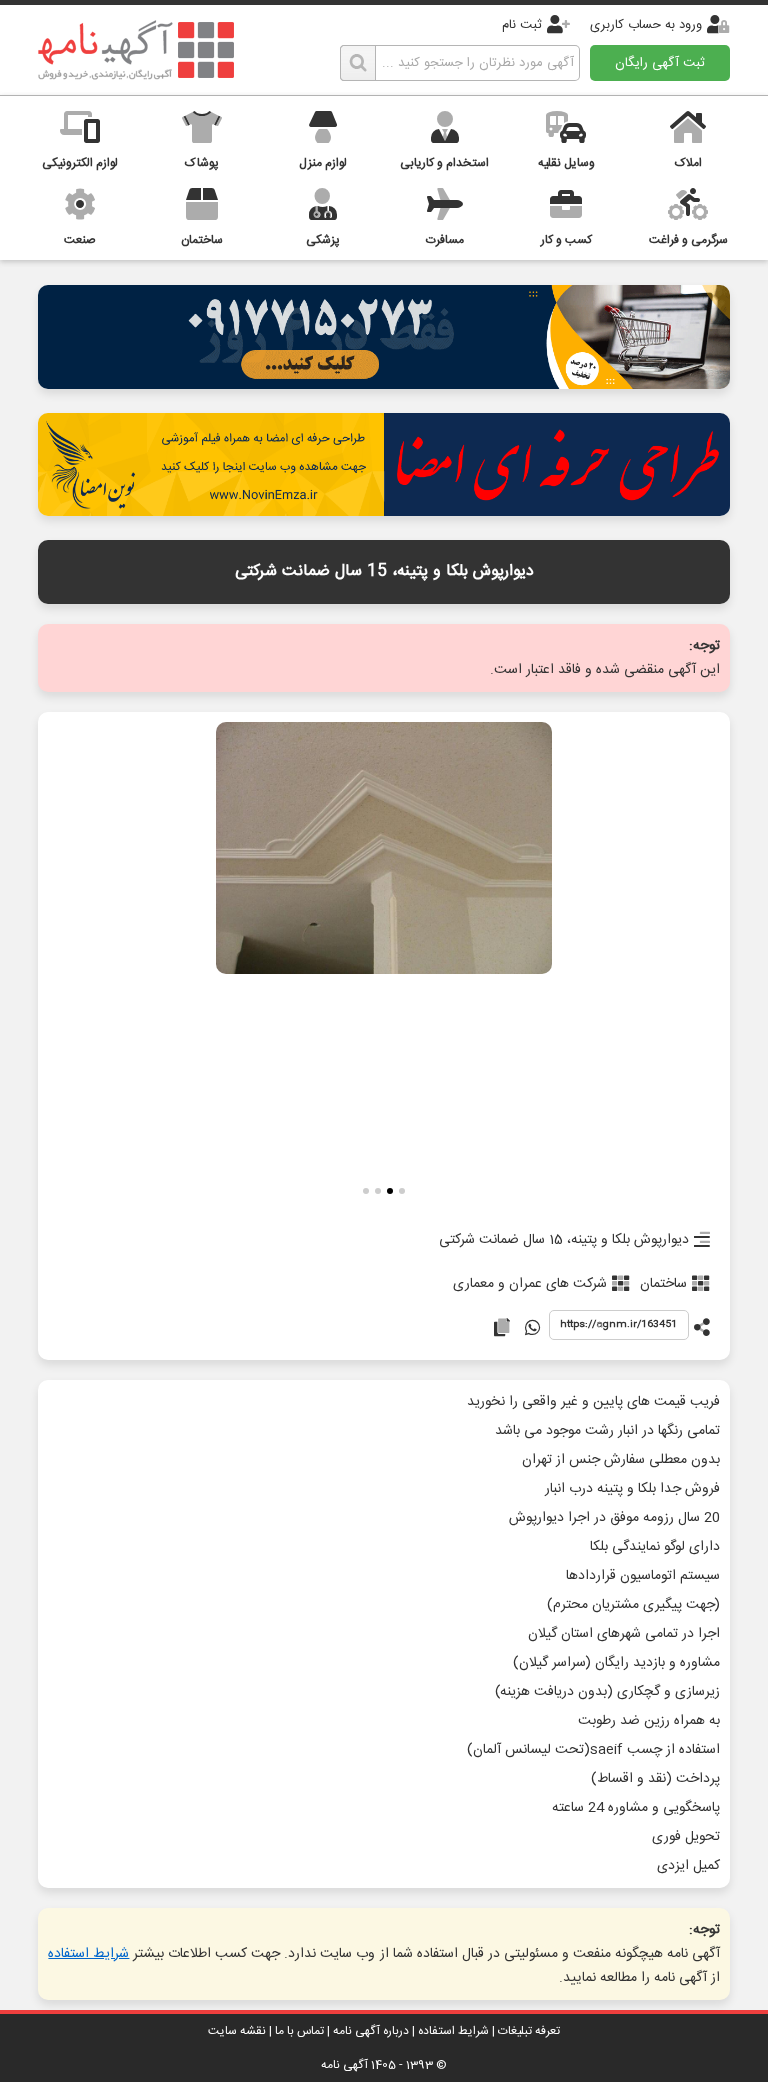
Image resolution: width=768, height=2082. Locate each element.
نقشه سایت (237, 2031)
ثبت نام (522, 25)
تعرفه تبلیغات (529, 2031)
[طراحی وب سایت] (383, 383)
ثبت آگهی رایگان (660, 63)
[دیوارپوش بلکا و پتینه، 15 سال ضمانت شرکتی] (384, 850)
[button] (402, 1193)
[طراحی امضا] (383, 510)
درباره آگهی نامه (371, 2031)
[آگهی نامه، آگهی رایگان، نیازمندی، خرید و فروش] (136, 50)
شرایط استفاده (88, 1954)
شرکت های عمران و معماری (530, 1284)
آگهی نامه (344, 2065)
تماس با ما (299, 2031)
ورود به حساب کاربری (646, 25)
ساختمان (663, 1284)
